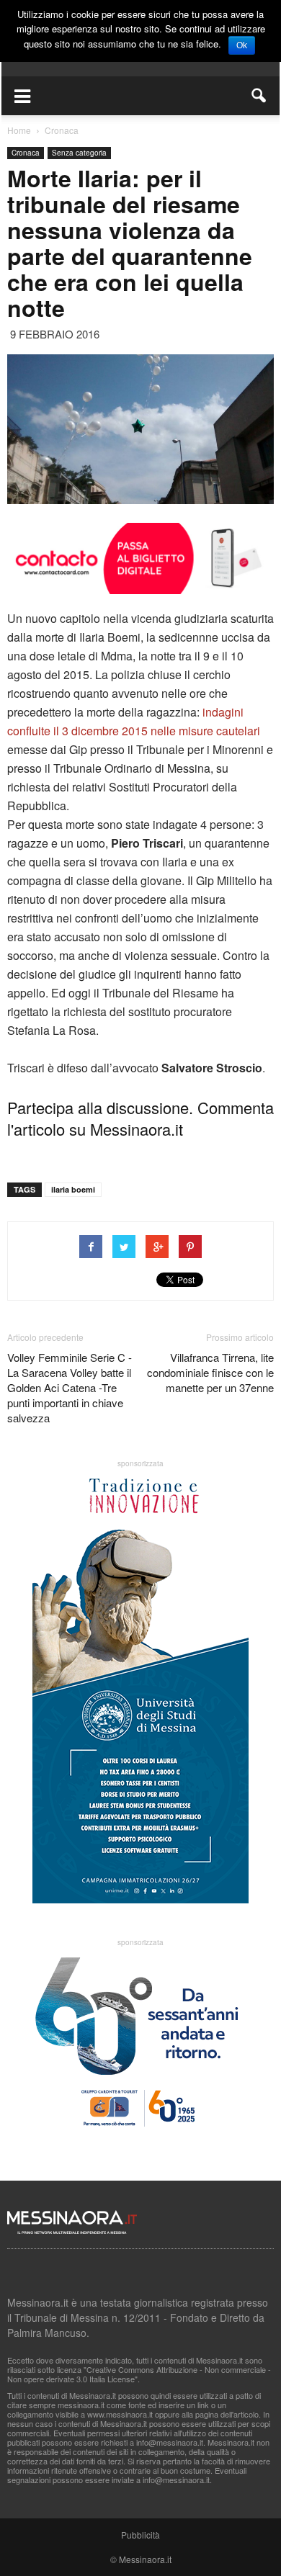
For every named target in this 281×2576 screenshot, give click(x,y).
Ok (242, 45)
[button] (259, 96)
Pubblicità (140, 2535)
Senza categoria (79, 153)
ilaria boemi (73, 1189)
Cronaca (26, 153)
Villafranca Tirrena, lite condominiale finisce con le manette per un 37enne (210, 1372)
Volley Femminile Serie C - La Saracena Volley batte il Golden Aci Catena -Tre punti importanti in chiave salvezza (70, 1387)
